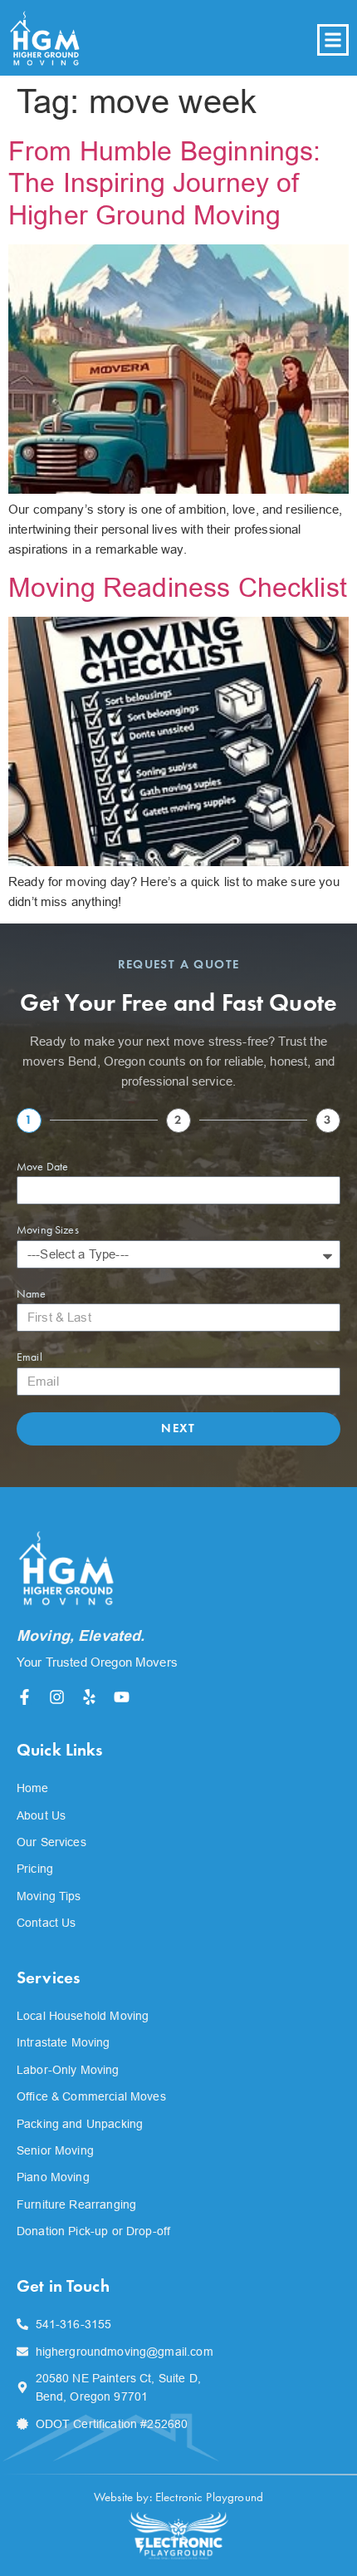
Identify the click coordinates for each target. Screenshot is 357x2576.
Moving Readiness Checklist (178, 588)
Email (29, 1357)
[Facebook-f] (24, 1697)
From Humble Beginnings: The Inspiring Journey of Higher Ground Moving (164, 183)
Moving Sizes (48, 1230)
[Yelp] (89, 1697)
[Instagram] (57, 1697)
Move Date (42, 1167)
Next (178, 1428)
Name (32, 1294)
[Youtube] (122, 1697)
